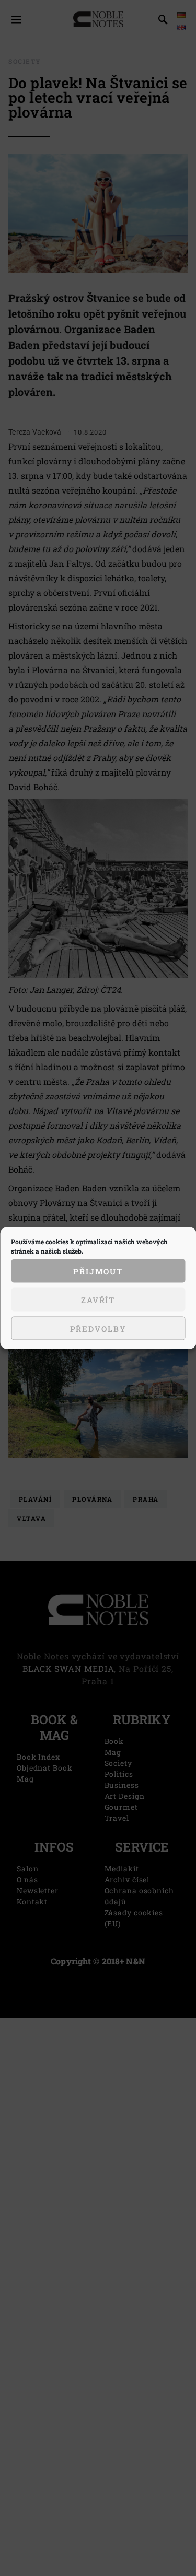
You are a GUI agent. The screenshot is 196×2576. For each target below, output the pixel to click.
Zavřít (98, 1299)
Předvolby (98, 1328)
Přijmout (98, 1271)
